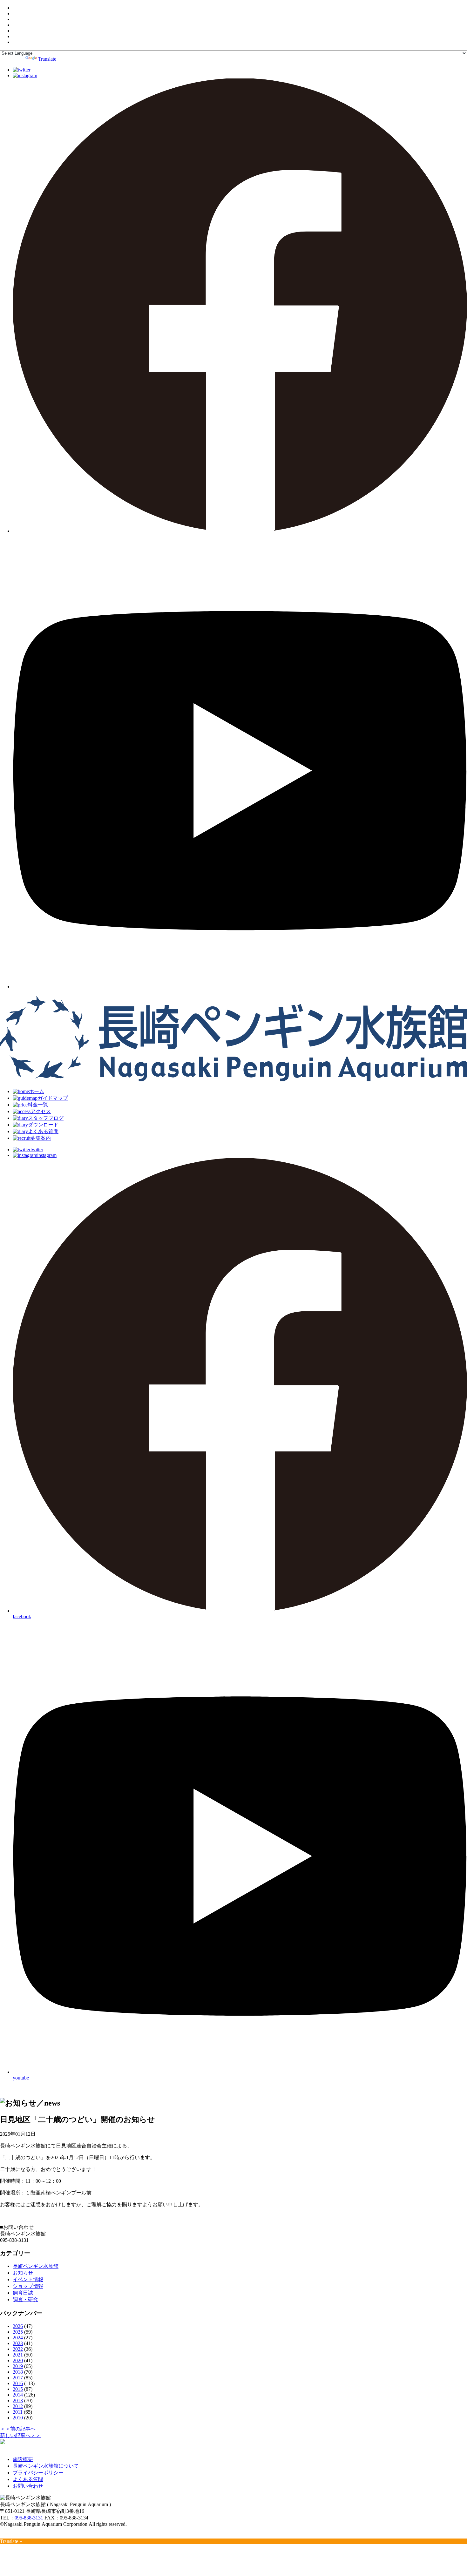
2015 (18, 2389)
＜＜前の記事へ (18, 2429)
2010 (18, 2418)
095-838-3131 (29, 2518)
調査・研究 (25, 2299)
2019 (18, 2366)
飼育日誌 (23, 2293)
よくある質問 (28, 2479)
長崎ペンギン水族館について (46, 2466)
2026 (18, 2326)
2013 (18, 2400)
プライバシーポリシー (38, 2473)
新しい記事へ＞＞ (20, 2435)
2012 (18, 2406)
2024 (18, 2338)
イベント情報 (28, 2279)
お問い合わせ (28, 2486)
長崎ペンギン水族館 (36, 2266)
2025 (18, 2332)
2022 (18, 2349)
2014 (18, 2395)
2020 (18, 2360)
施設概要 (23, 2459)
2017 (18, 2378)
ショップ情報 (28, 2286)
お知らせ (23, 2273)
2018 (18, 2372)
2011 (18, 2412)
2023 (18, 2343)
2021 (18, 2355)
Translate (47, 59)
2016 (18, 2383)
